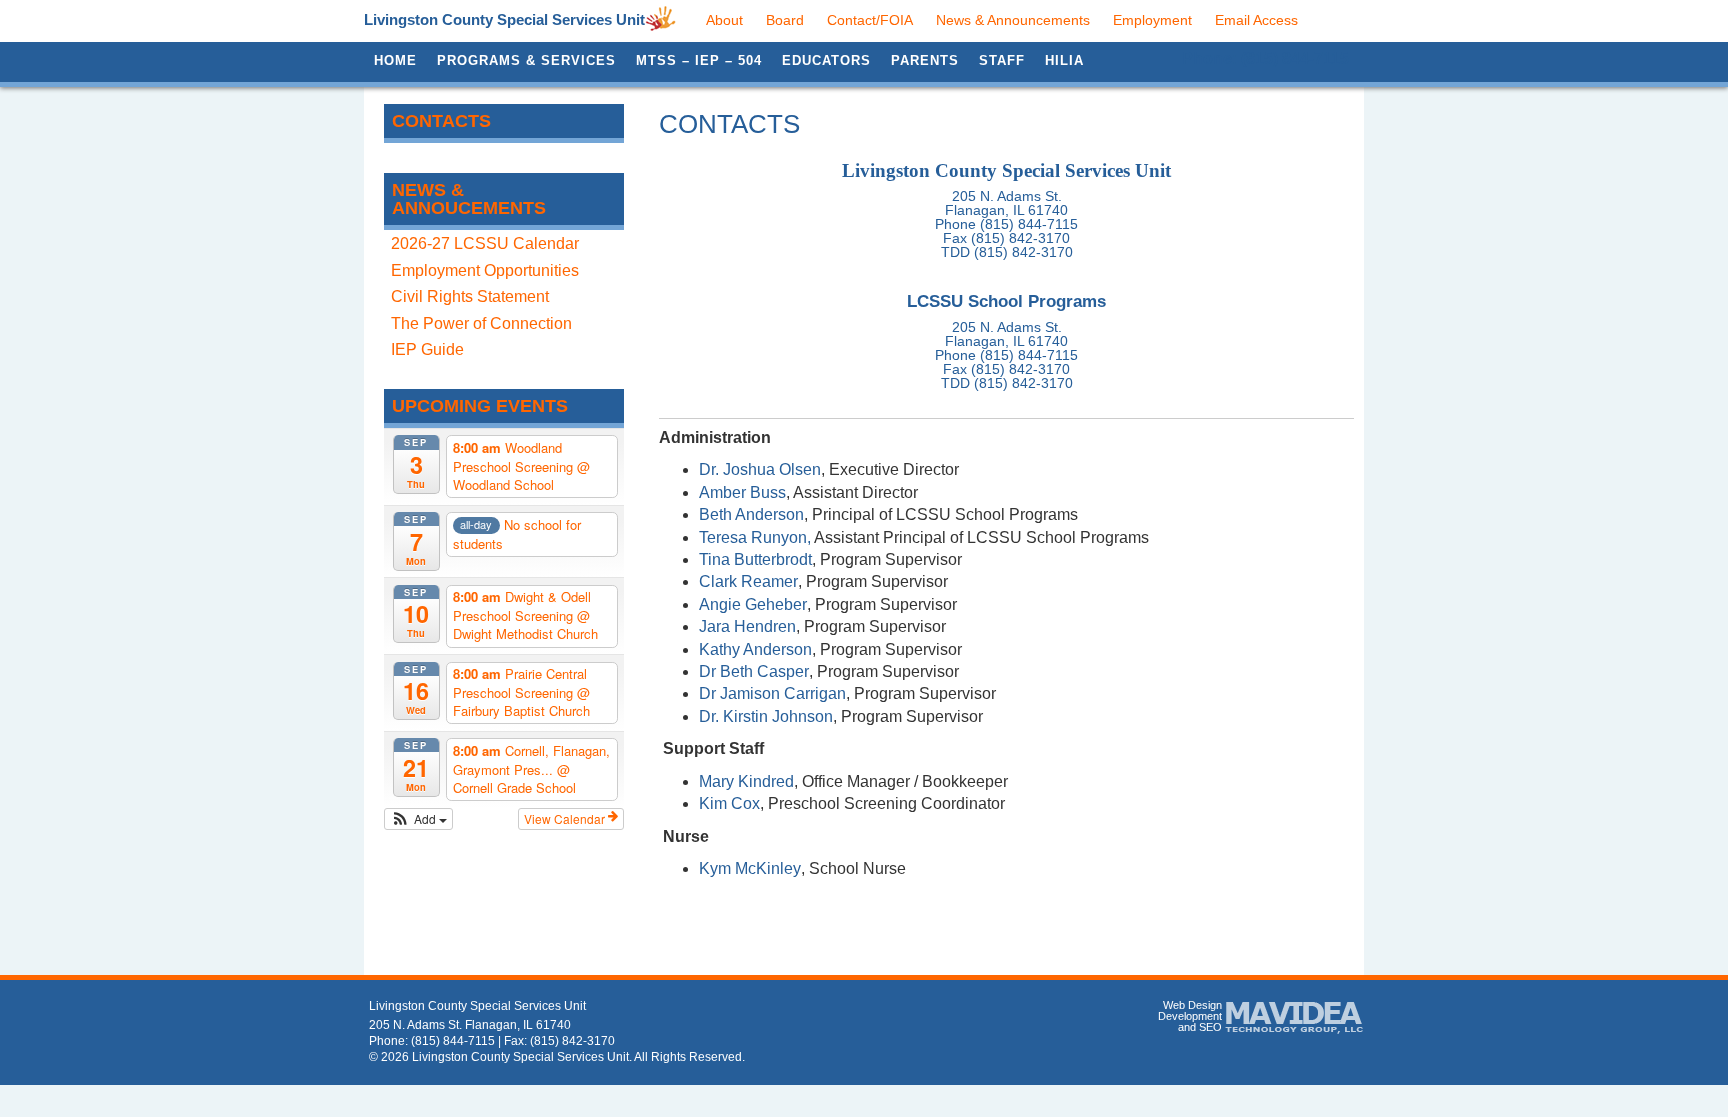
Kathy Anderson (755, 649)
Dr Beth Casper (754, 671)
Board (785, 20)
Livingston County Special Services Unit (504, 19)
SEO (1210, 1027)
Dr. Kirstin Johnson (766, 716)
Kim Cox (729, 803)
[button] (418, 819)
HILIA (1064, 60)
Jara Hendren (747, 626)
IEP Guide (427, 349)
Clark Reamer (748, 581)
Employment (1152, 20)
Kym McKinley (750, 868)
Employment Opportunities (485, 270)
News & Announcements (1013, 20)
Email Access (1256, 20)
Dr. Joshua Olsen (760, 469)
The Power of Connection (481, 323)
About (724, 20)
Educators (826, 60)
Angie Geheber (753, 604)
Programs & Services (526, 60)
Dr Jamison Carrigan (772, 693)
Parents (925, 60)
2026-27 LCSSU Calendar (485, 243)
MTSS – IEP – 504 (699, 60)
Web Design (1192, 1005)
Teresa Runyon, (755, 537)
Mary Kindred (746, 781)
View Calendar (566, 818)
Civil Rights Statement (470, 296)
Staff (1002, 60)
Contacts (441, 121)
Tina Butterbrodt (755, 559)
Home (395, 60)
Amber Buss (742, 492)
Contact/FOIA (870, 20)
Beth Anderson (751, 514)
